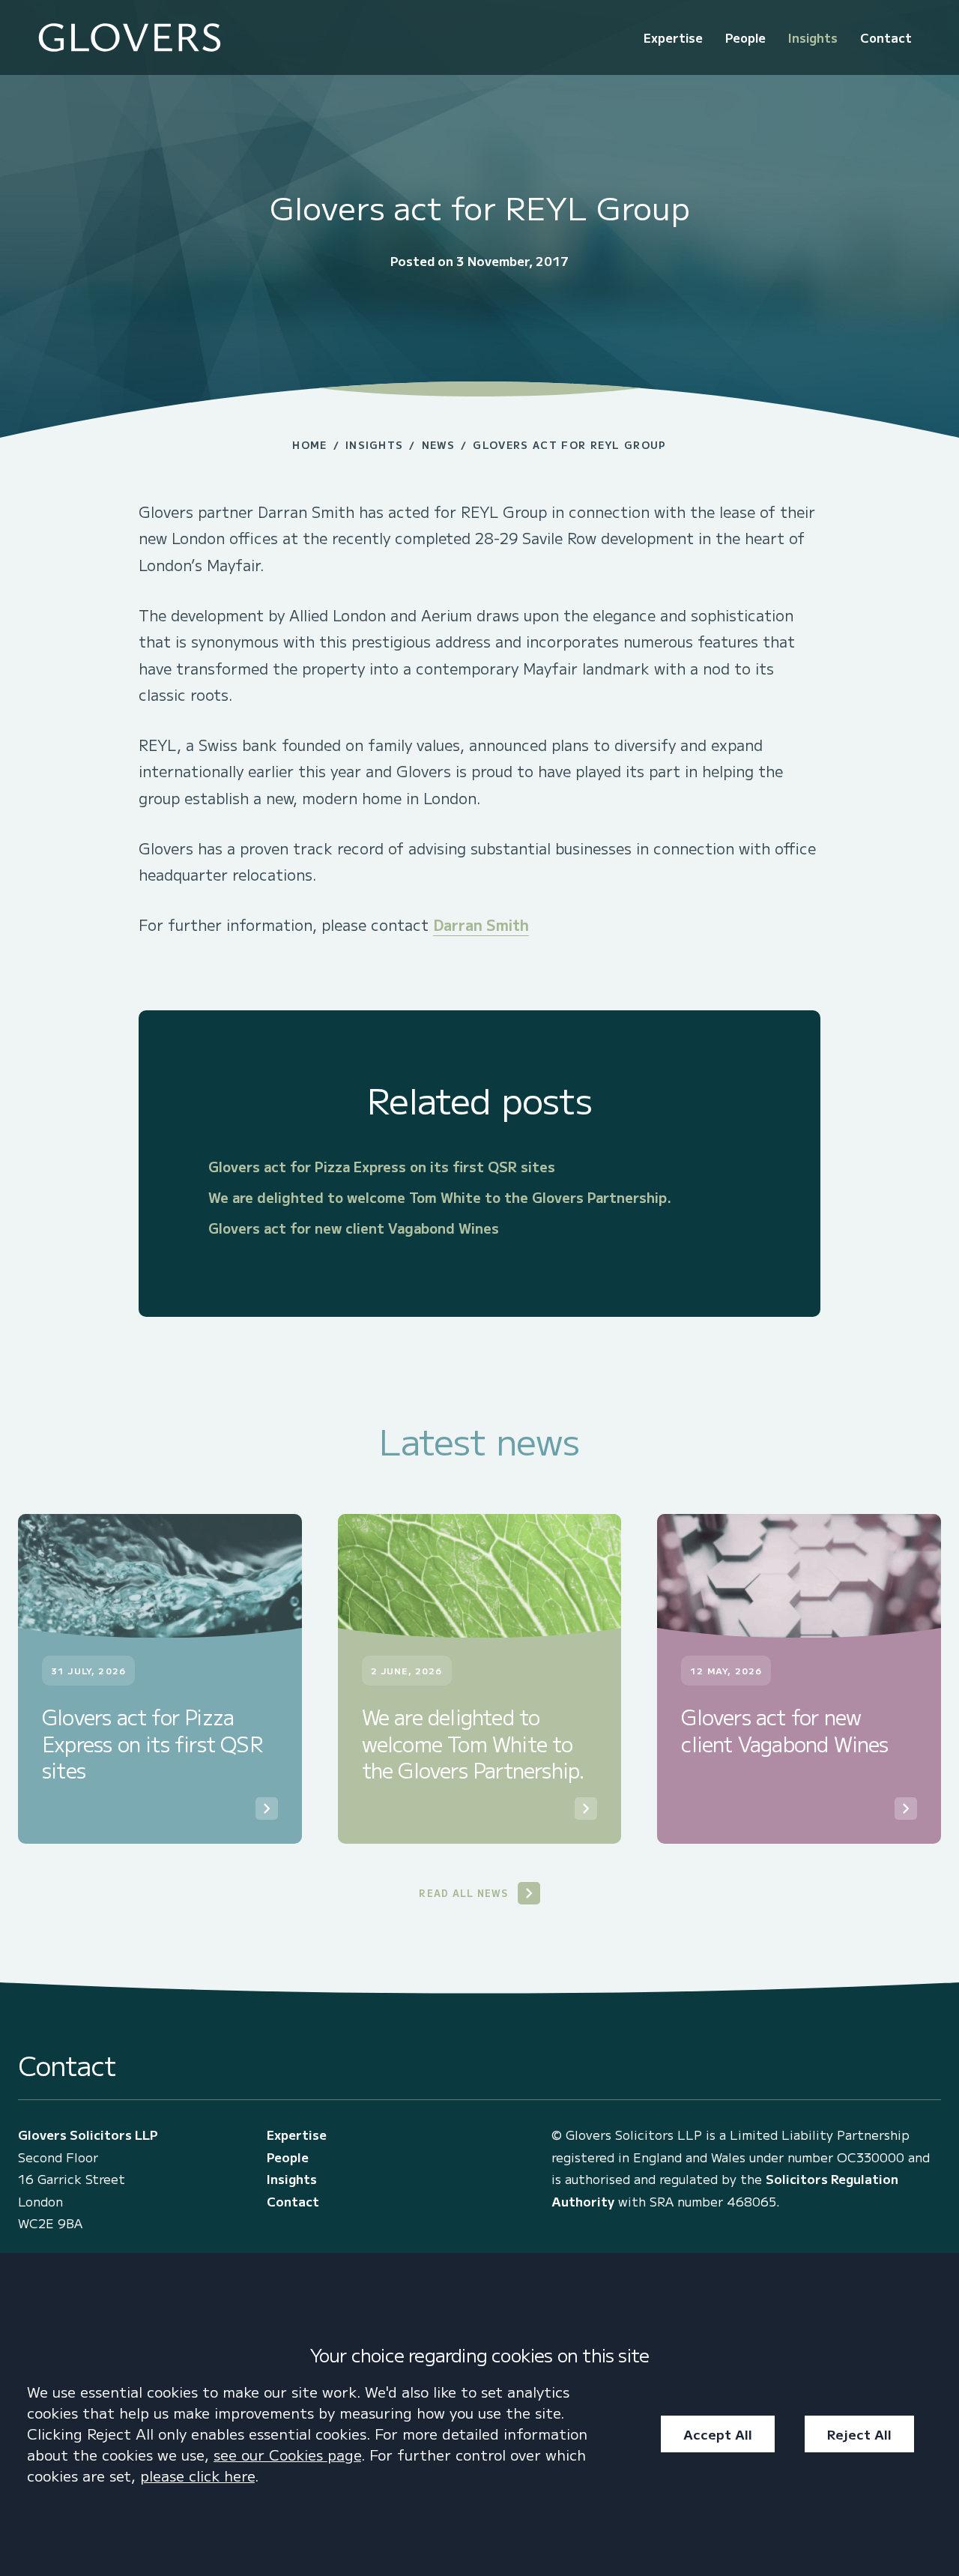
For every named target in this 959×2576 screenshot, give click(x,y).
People (745, 37)
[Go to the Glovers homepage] (130, 38)
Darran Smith (481, 924)
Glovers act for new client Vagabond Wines (354, 1228)
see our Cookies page (287, 2455)
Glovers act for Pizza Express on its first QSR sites (382, 1166)
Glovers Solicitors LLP (88, 2135)
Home (309, 445)
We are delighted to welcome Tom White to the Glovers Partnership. (440, 1197)
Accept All (718, 2434)
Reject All (859, 2434)
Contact (886, 37)
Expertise (673, 37)
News (438, 445)
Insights (813, 37)
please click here (197, 2476)
